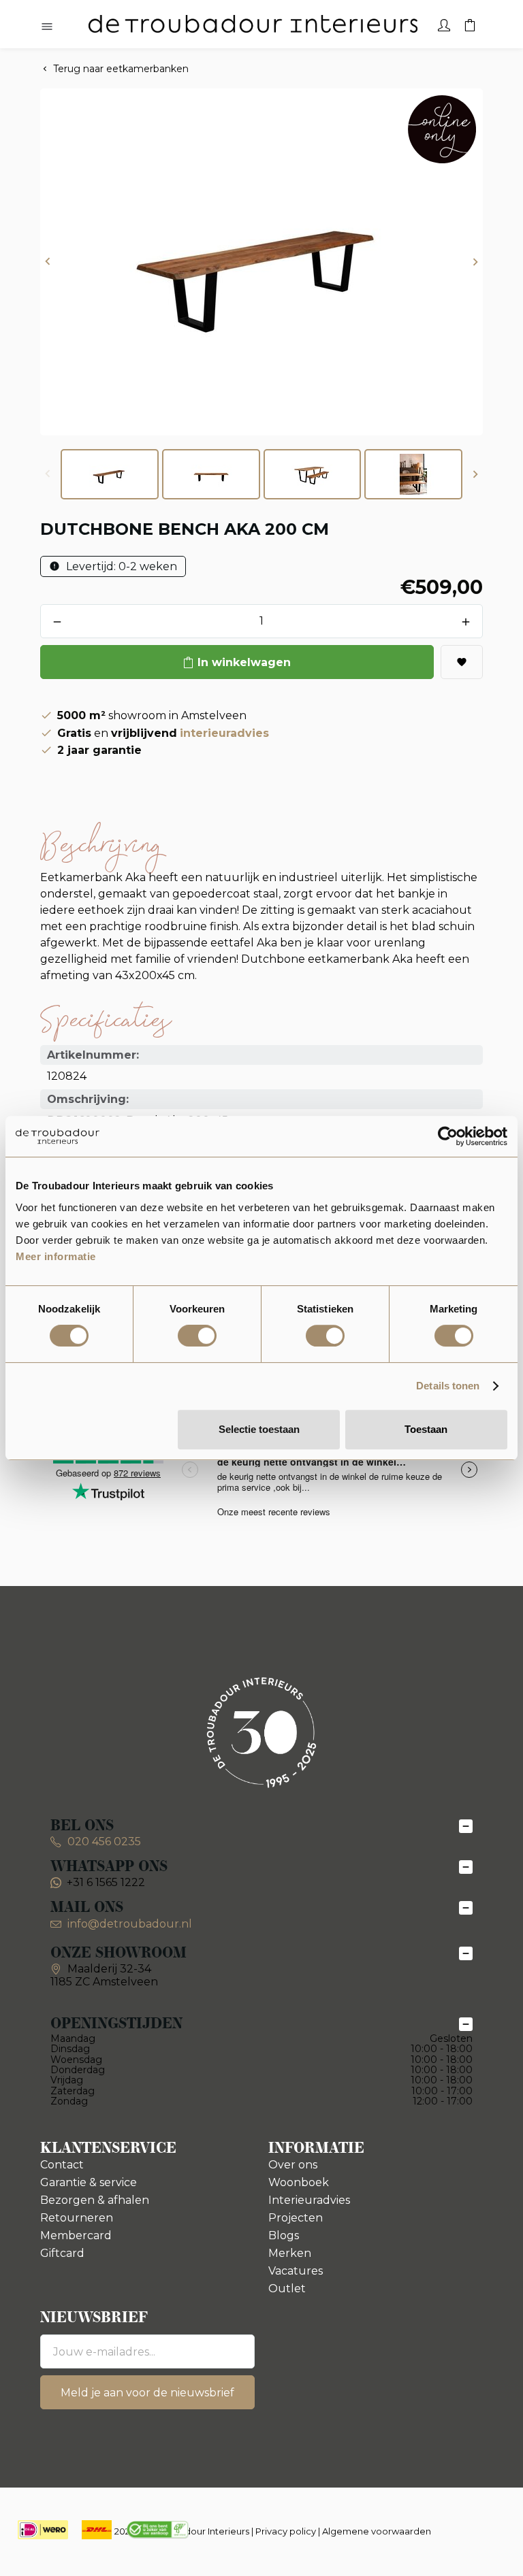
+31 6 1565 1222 (106, 1882)
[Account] (444, 24)
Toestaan (426, 1429)
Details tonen (448, 1386)
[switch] (197, 1336)
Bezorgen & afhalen (95, 2200)
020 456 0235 (103, 1842)
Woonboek (299, 2182)
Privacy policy (286, 2531)
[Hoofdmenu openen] (47, 27)
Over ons (293, 2165)
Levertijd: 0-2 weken (120, 566)
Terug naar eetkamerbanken (121, 69)
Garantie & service (89, 2182)
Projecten (296, 2218)
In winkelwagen (244, 662)
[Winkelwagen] (470, 24)
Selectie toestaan (259, 1429)
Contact (62, 2165)
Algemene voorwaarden (377, 2531)
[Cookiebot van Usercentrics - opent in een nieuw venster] (448, 1136)
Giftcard (62, 2253)
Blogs (284, 2235)
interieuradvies (224, 733)
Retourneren (77, 2218)
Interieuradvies (309, 2200)
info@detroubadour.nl (130, 1924)
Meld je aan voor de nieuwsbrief (147, 2393)
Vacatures (296, 2271)
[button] (48, 262)
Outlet (287, 2289)
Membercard (76, 2235)
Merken (290, 2253)
